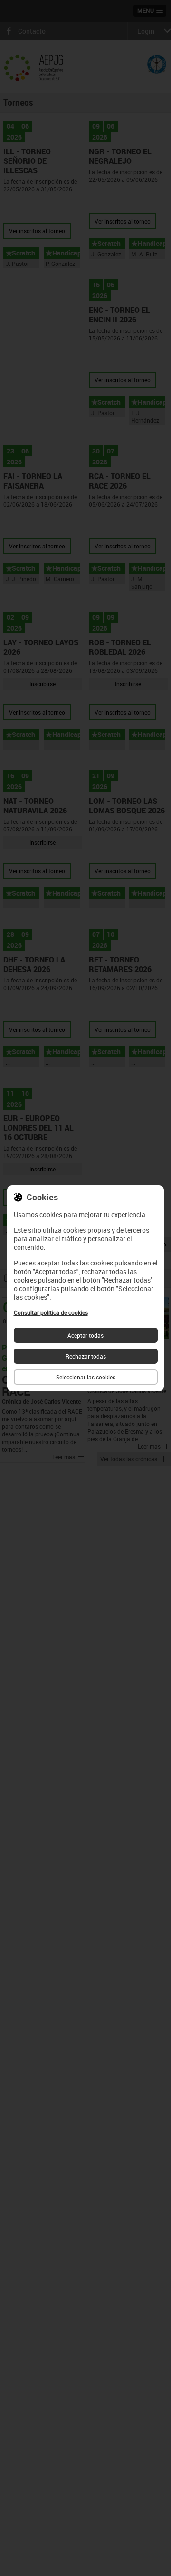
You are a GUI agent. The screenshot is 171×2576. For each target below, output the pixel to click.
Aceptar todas (85, 1335)
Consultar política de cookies (51, 1312)
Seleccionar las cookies (86, 1377)
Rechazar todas (86, 1356)
